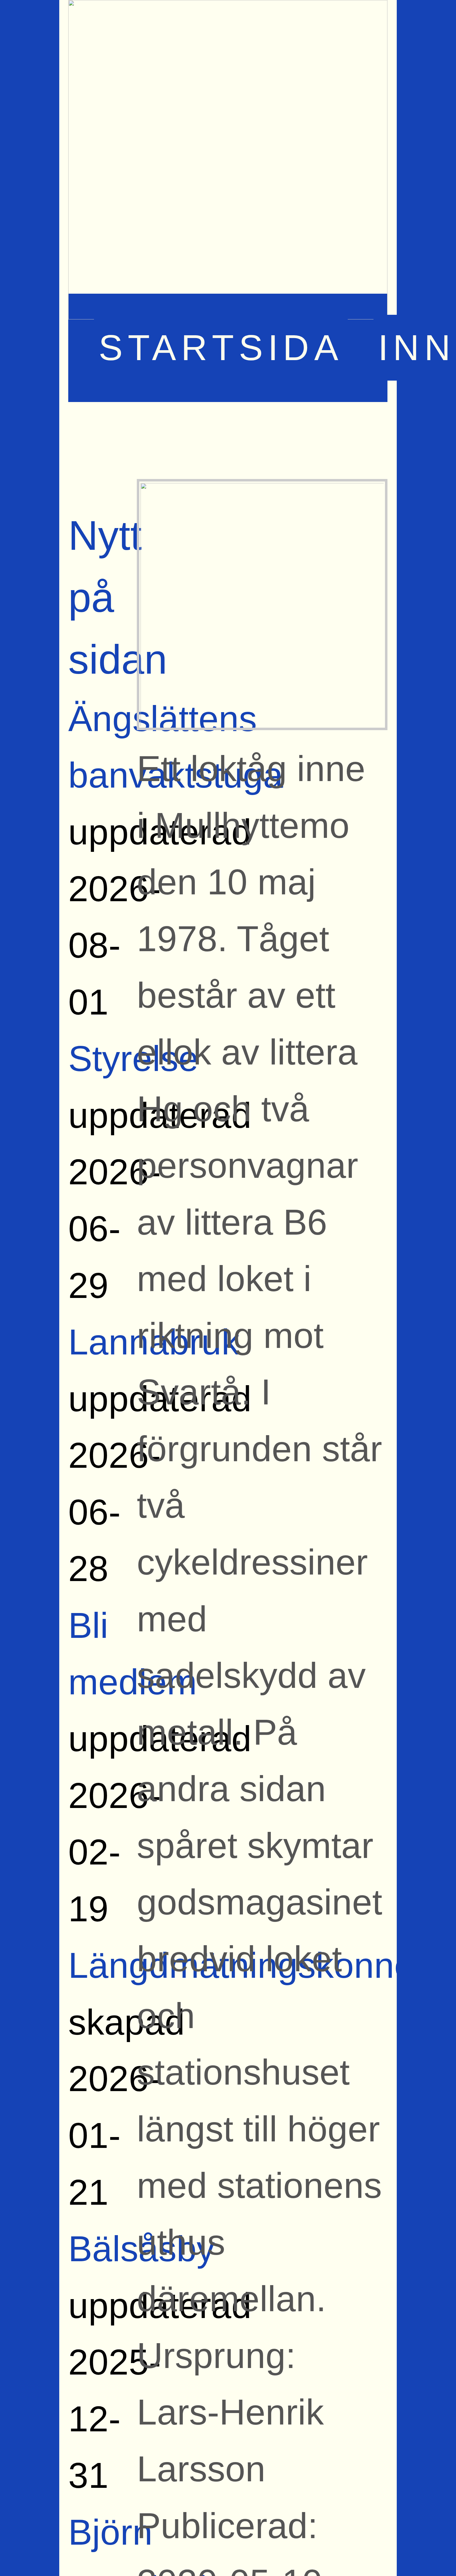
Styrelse (133, 1059)
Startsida (221, 348)
